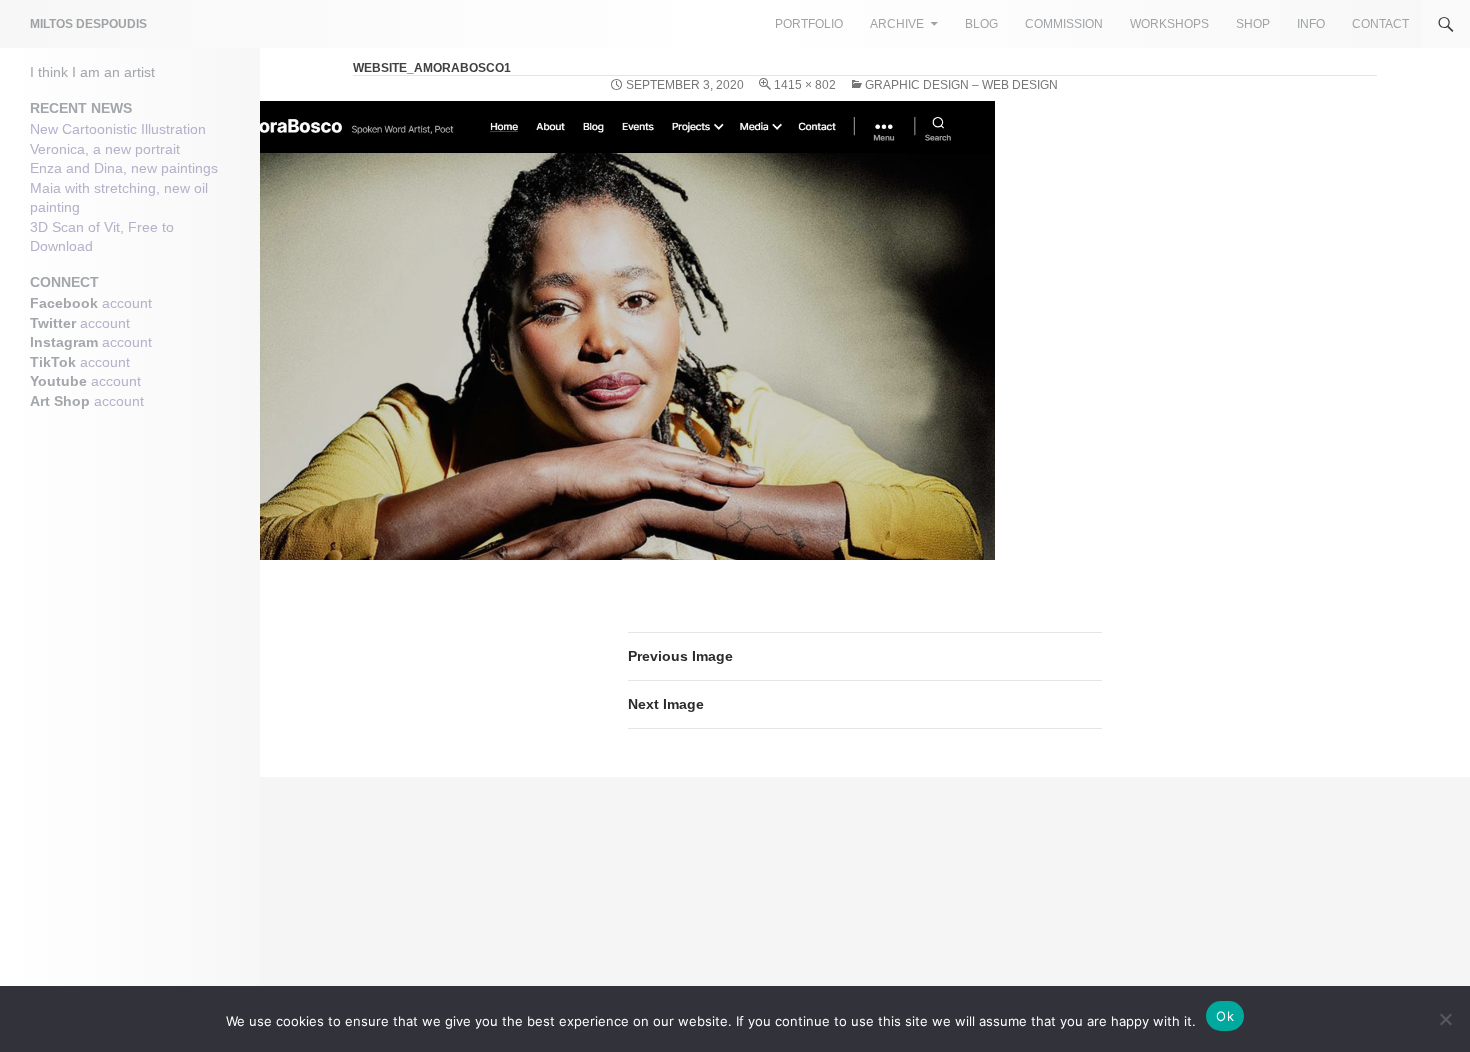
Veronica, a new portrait (105, 149)
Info (1311, 24)
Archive (897, 24)
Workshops (1169, 24)
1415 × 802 (805, 85)
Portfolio (809, 24)
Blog (981, 24)
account (127, 303)
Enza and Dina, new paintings (124, 168)
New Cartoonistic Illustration (118, 129)
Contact (1380, 24)
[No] (1445, 1019)
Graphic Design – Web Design (961, 85)
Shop (1253, 24)
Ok (1225, 1016)
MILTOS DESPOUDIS (88, 24)
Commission (1064, 24)
